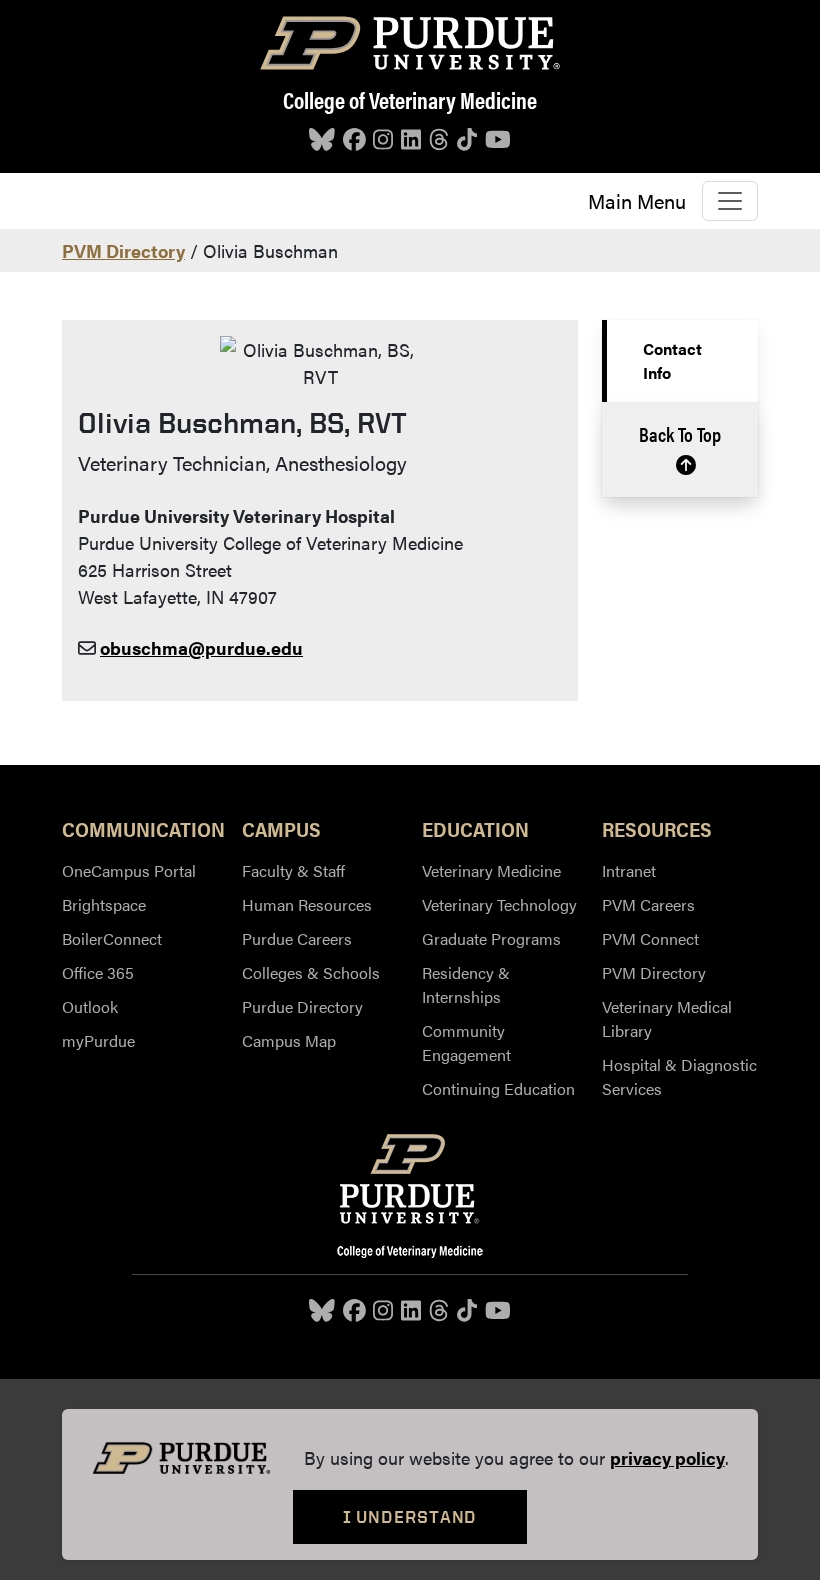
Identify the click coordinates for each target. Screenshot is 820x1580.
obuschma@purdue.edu (201, 647)
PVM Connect (650, 938)
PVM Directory (123, 250)
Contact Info (672, 360)
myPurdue (98, 1040)
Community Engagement (466, 1042)
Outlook (90, 1006)
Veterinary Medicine (491, 870)
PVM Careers (648, 904)
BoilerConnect (112, 938)
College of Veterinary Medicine (410, 99)
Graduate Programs (491, 938)
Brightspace (104, 904)
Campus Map (289, 1040)
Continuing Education (498, 1088)
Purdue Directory (302, 1006)
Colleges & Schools (311, 972)
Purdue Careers (297, 938)
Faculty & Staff (293, 870)
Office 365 (98, 972)
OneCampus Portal (129, 870)
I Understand (410, 1516)
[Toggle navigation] (730, 201)
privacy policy (667, 1457)
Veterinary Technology (499, 904)
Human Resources (307, 904)
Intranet (629, 870)
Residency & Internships (466, 984)
